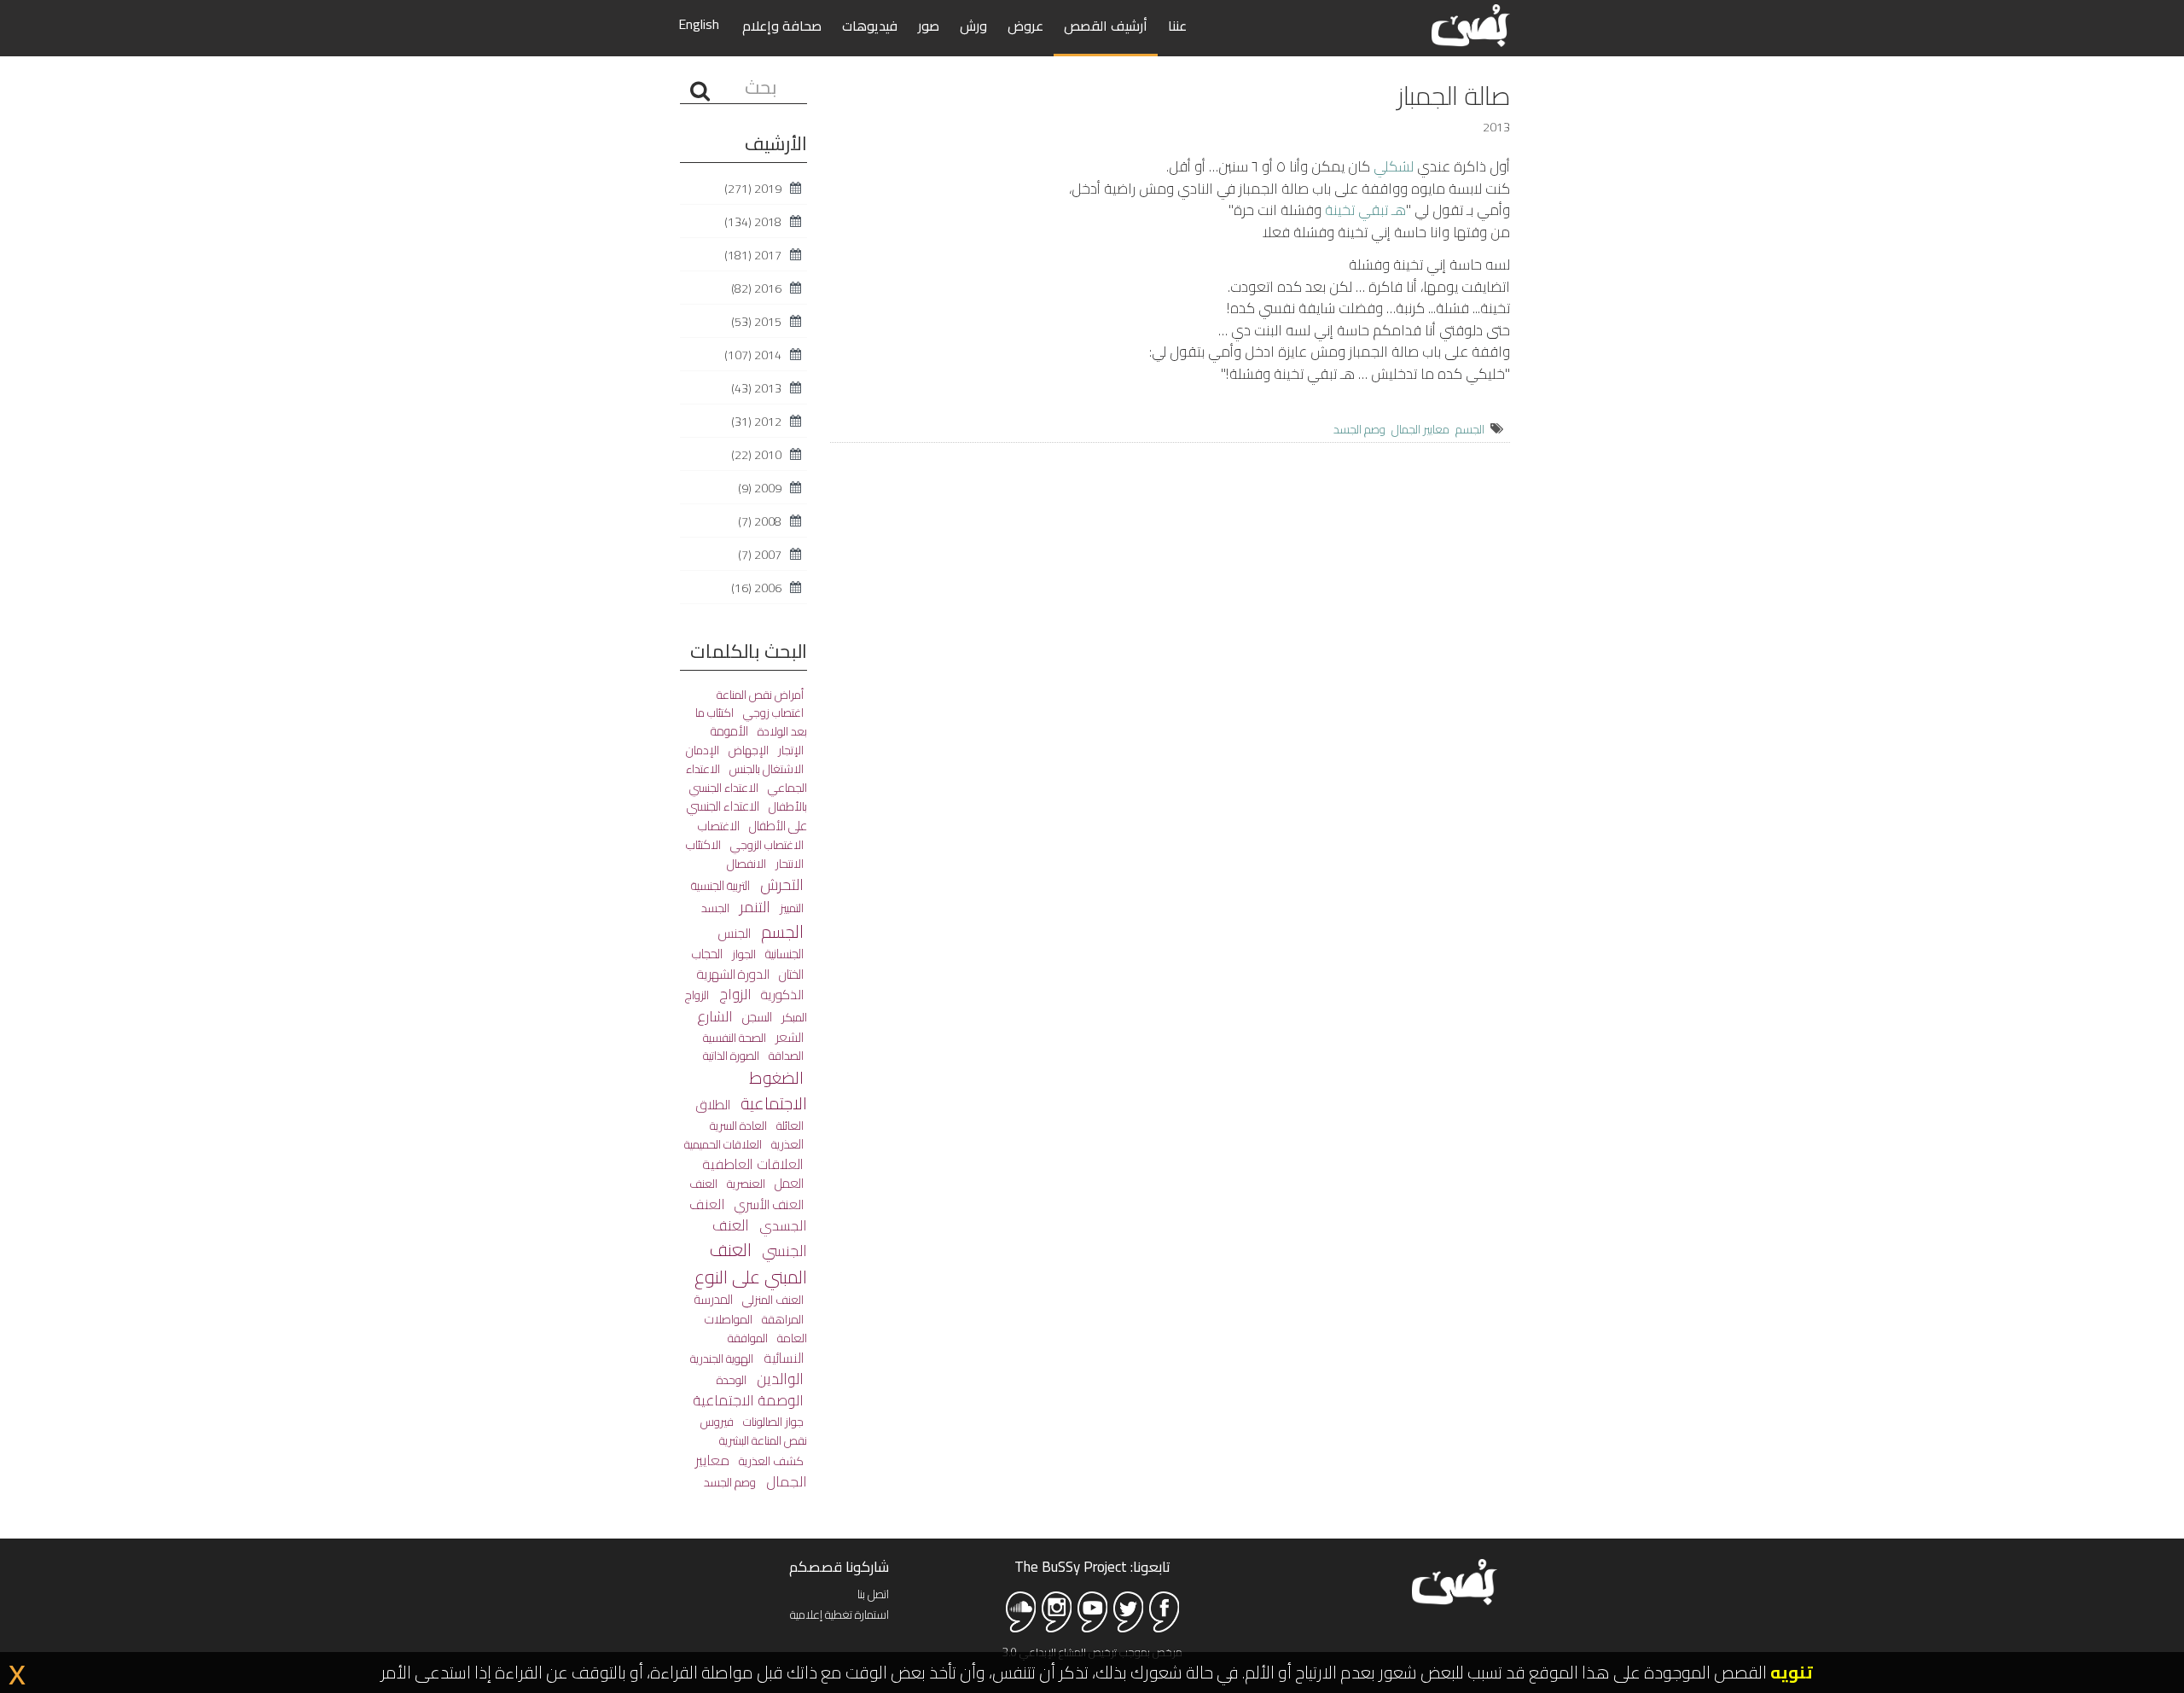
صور (929, 26)
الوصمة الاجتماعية (748, 1400)
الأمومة (729, 731)
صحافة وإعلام (782, 26)
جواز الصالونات (772, 1421)
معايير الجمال (1420, 429)
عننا (1177, 26)
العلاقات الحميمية (723, 1144)
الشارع (715, 1016)
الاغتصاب (719, 826)
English (699, 24)
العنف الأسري (768, 1204)
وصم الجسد (1359, 429)
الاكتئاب (703, 844)
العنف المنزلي (772, 1300)
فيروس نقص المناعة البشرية (754, 1431)
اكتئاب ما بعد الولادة (751, 722)
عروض (1025, 26)
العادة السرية (738, 1126)
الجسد (715, 908)
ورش (973, 26)
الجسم (1470, 429)
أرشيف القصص (1106, 26)
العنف (703, 1184)
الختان (790, 974)
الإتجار (790, 750)
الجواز (743, 954)
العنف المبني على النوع (751, 1263)
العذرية (786, 1144)
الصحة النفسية (735, 1037)
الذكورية (781, 995)
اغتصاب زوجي (772, 713)
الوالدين (778, 1379)
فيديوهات (870, 26)
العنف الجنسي (760, 1238)
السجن (756, 1017)
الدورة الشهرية (733, 974)
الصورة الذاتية (731, 1056)
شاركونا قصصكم (839, 1567)
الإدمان (703, 750)
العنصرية (745, 1183)
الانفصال (746, 863)
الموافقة (748, 1338)
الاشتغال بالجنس (765, 769)
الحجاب (707, 954)
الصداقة (785, 1056)
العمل (788, 1183)
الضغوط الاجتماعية (772, 1090)
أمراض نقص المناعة (760, 695)
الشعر (788, 1037)
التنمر (753, 907)
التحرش (780, 884)
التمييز (790, 908)
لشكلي (1394, 166)
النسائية (782, 1358)
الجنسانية (783, 954)
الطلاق (713, 1105)
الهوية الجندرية (722, 1358)
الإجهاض (747, 750)
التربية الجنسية (720, 885)
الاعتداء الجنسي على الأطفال (747, 815)
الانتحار (788, 864)
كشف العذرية (770, 1460)
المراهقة (781, 1319)
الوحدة (732, 1380)
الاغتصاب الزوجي (766, 845)
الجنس (735, 933)
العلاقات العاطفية (753, 1164)
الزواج (734, 994)
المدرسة (714, 1299)
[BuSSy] (1471, 23)
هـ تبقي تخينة (1365, 210)
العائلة (789, 1125)
